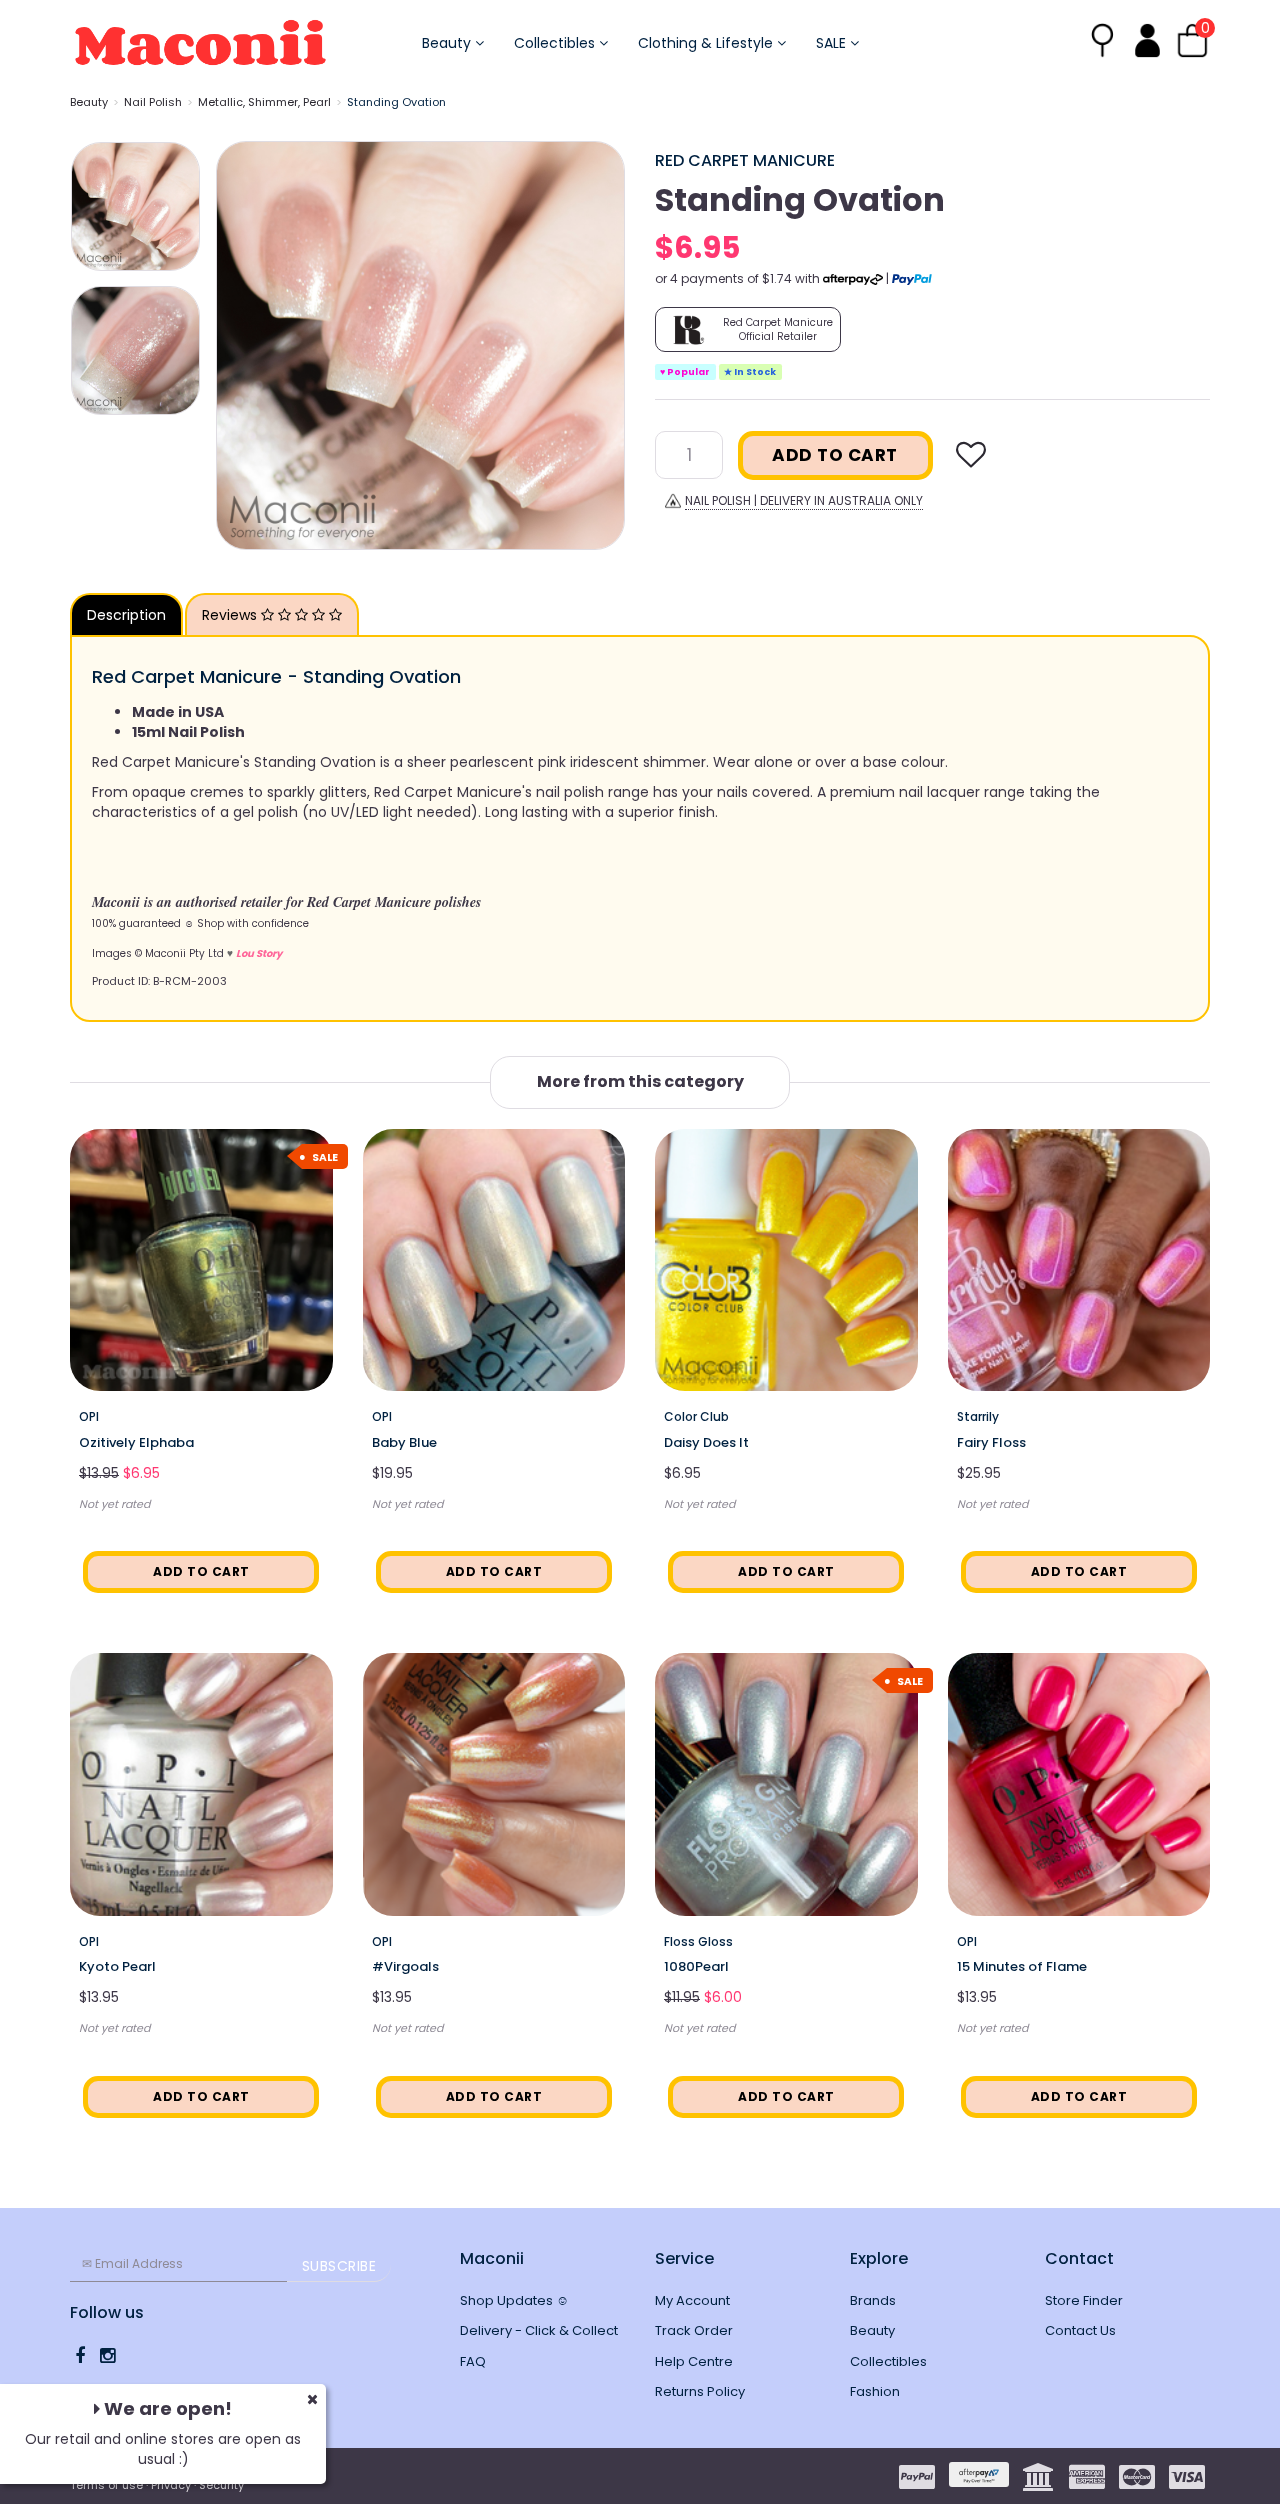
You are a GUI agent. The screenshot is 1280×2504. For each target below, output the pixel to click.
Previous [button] (241, 345)
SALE (833, 43)
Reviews (231, 615)
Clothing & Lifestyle (707, 43)
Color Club (696, 1416)
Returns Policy (700, 2391)
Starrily (978, 1416)
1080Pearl (696, 1966)
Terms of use (106, 2485)
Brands (873, 2300)
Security (221, 2485)
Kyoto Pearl (117, 1966)
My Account (692, 2300)
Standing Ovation (396, 102)
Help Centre (694, 2361)
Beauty (448, 43)
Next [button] (600, 345)
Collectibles (556, 43)
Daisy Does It (706, 1442)
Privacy (171, 2485)
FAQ (473, 2361)
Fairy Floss (991, 1442)
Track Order (694, 2330)
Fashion (875, 2391)
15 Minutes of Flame (1022, 1966)
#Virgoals (405, 1966)
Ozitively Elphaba (136, 1442)
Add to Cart (835, 455)
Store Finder (1084, 2300)
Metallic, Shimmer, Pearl (264, 102)
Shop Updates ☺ (514, 2300)
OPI (89, 1416)
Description (126, 615)
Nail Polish (153, 102)
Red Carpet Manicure (745, 160)
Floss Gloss (698, 1941)
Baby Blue (404, 1442)
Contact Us (1080, 2330)
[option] (420, 345)
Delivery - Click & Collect (539, 2330)
